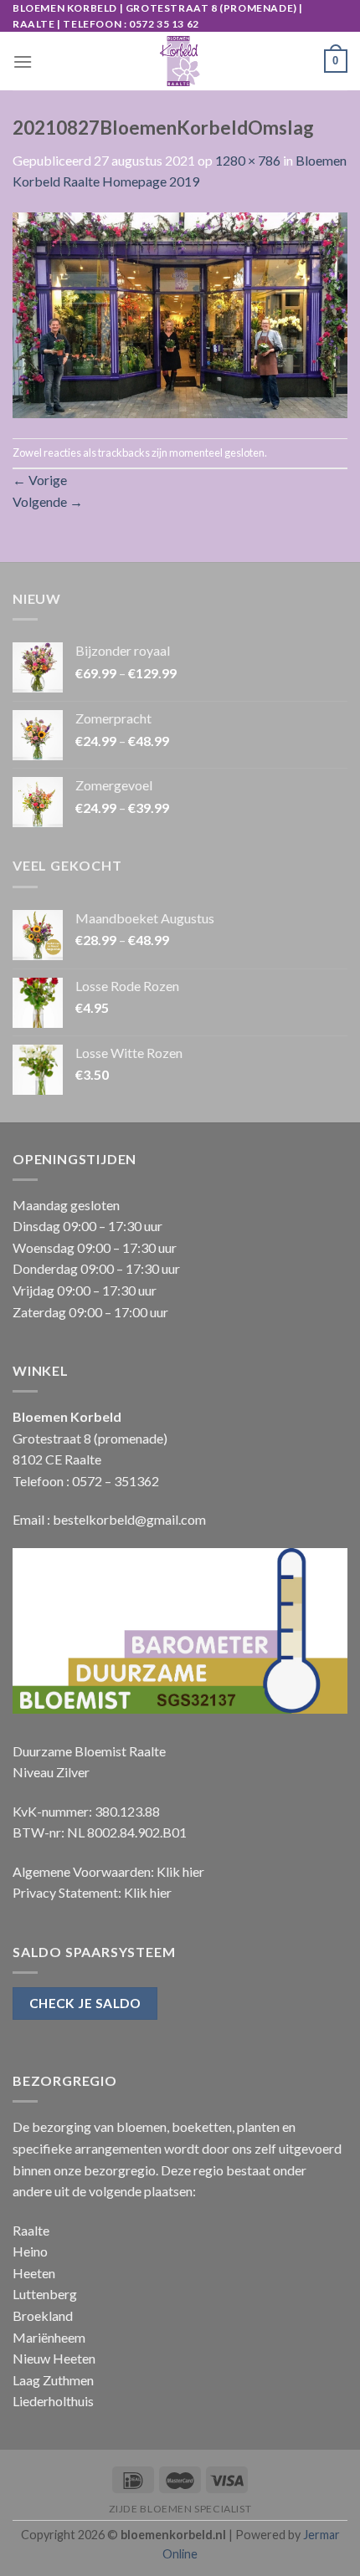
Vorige (40, 480)
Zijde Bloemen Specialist (180, 2509)
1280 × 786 (248, 160)
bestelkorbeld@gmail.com (129, 1519)
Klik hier (180, 1871)
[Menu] (23, 61)
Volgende (48, 501)
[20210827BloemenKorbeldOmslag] (180, 313)
